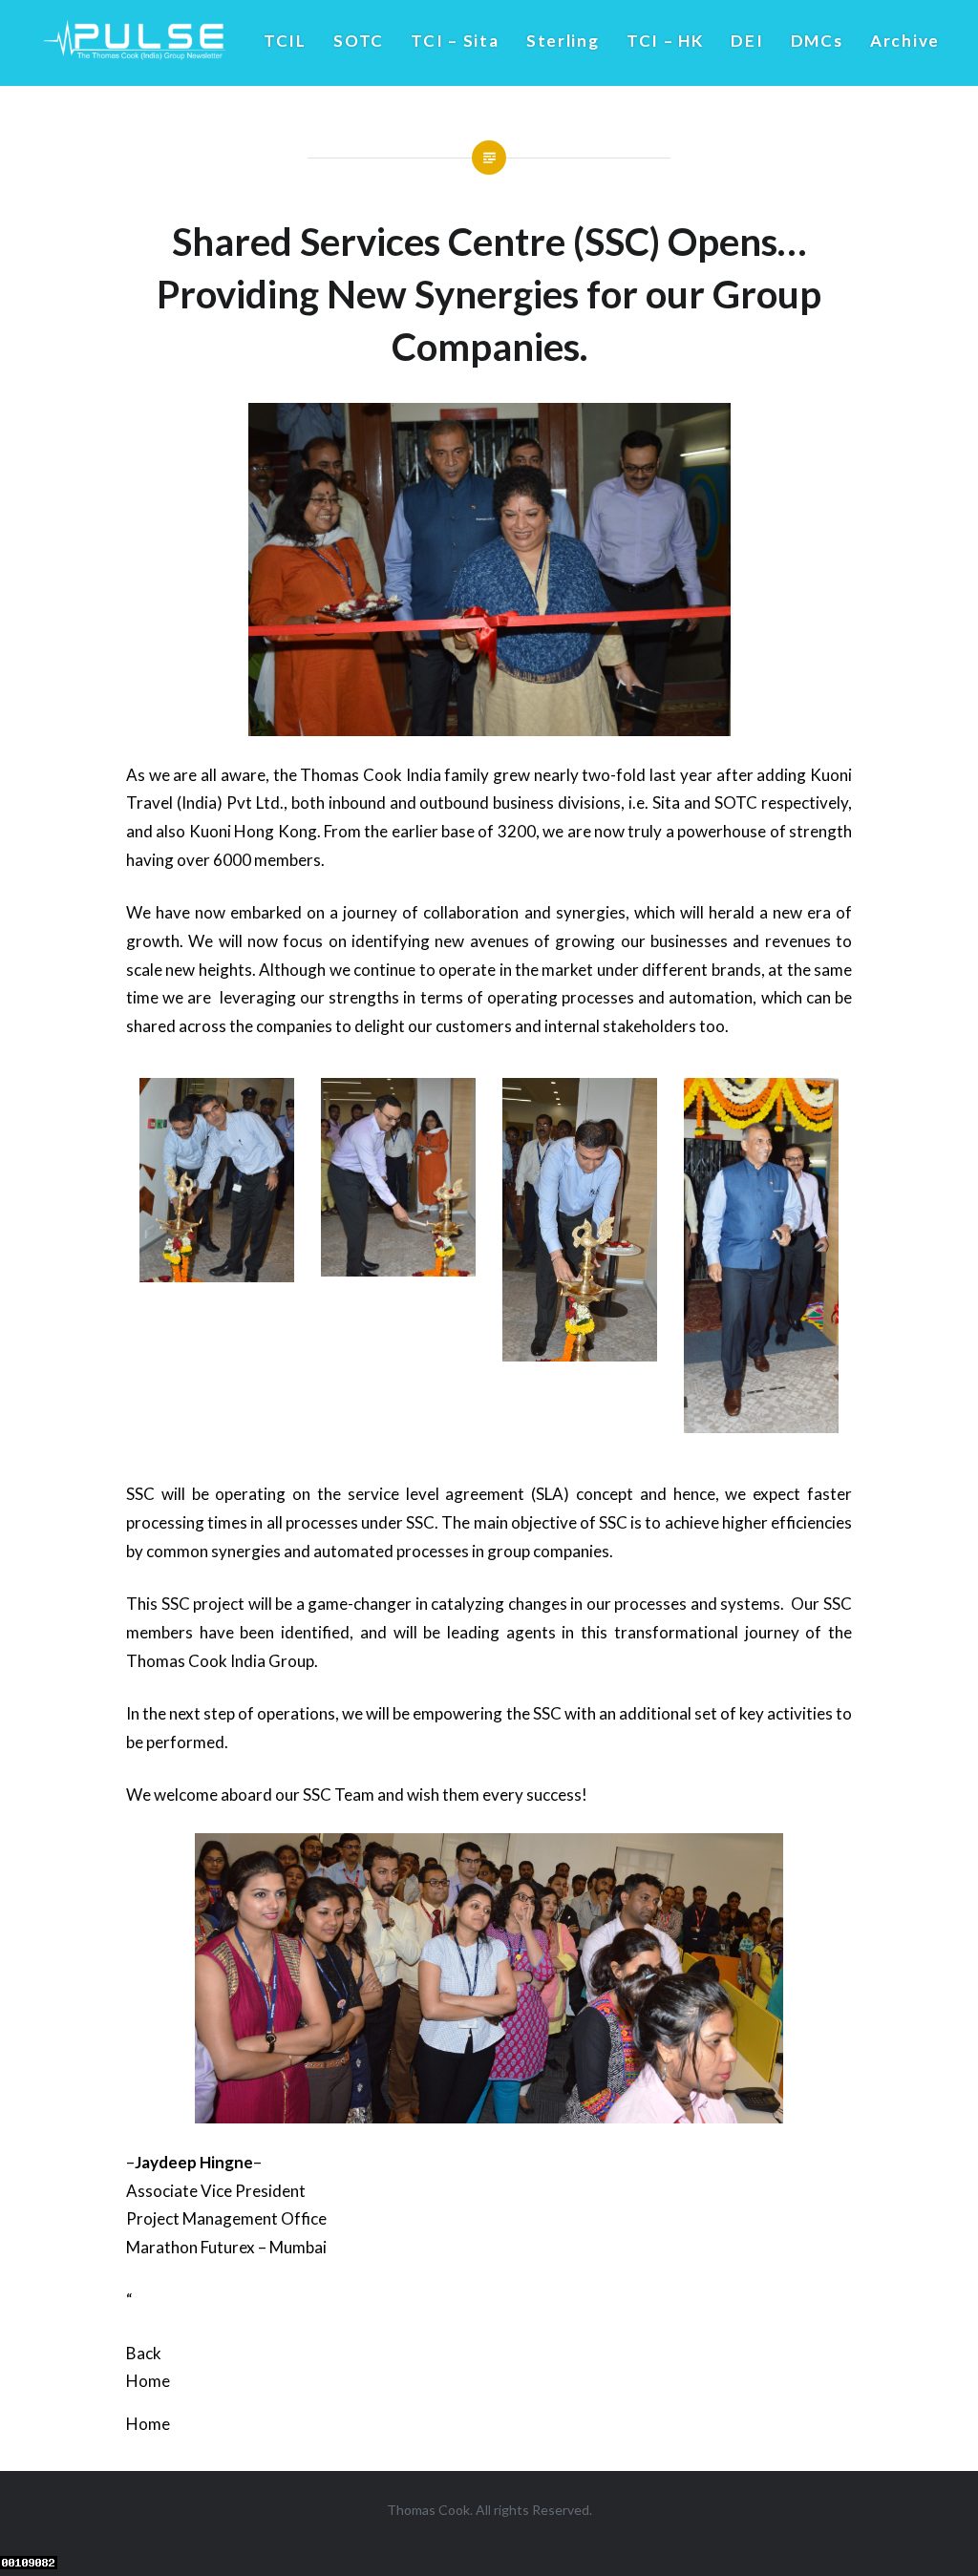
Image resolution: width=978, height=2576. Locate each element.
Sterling (563, 41)
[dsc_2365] (399, 1270)
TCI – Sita (455, 41)
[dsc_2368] (217, 1276)
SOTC (359, 41)
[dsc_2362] (762, 1427)
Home (148, 2381)
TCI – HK (665, 41)
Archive (905, 41)
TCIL (285, 41)
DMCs (817, 41)
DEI (747, 41)
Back (144, 2353)
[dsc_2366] (580, 1355)
